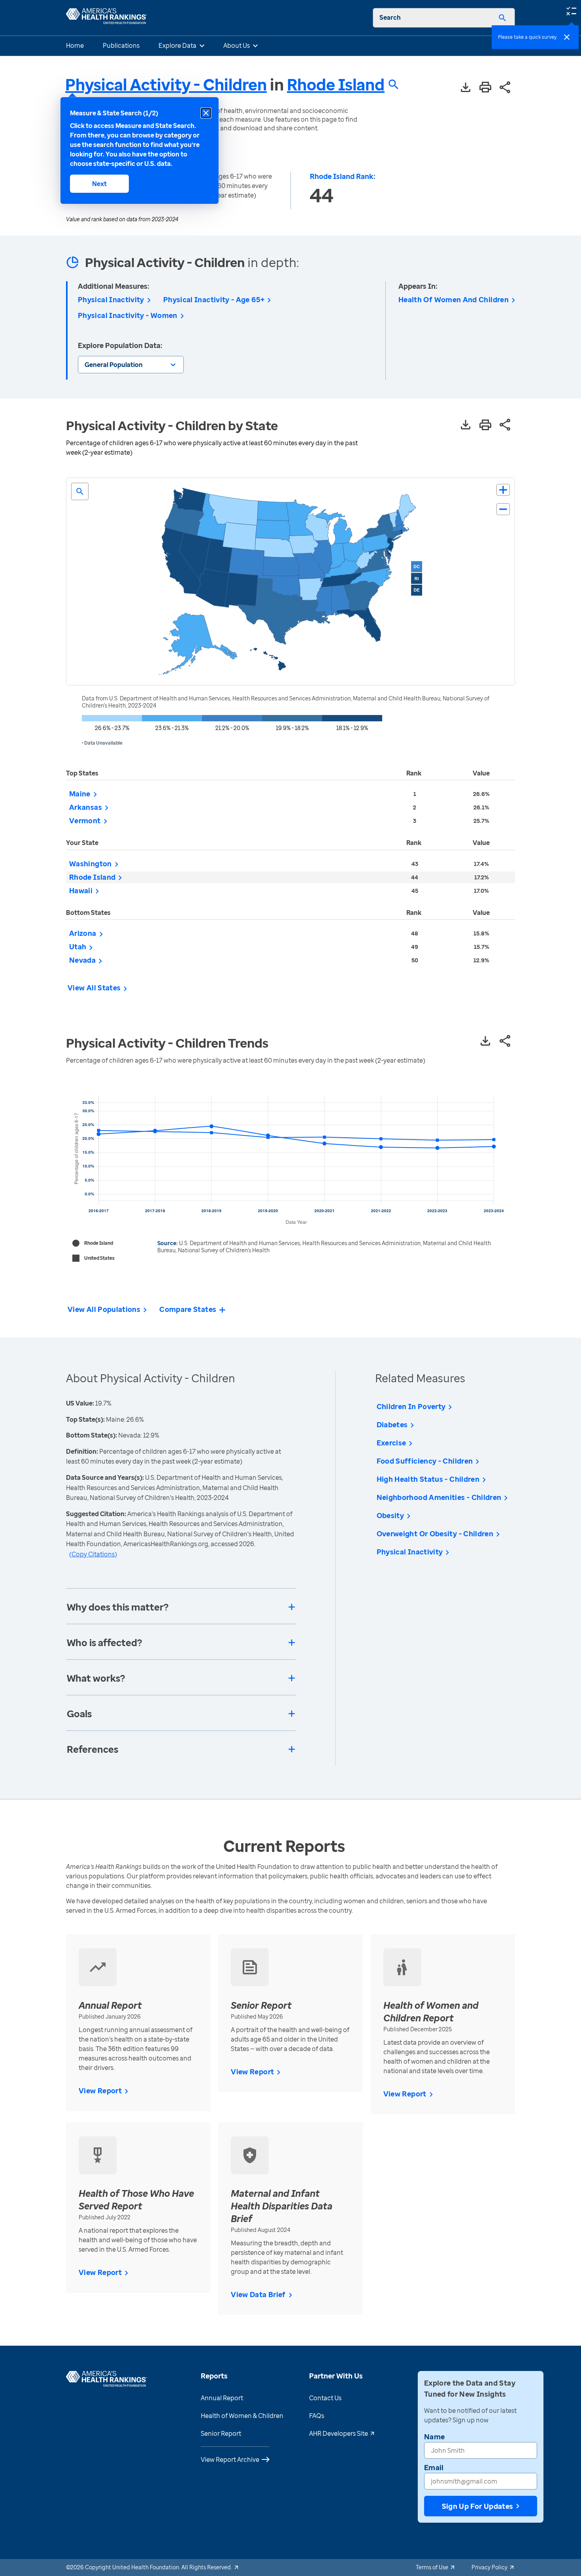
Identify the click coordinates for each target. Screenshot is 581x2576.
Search (390, 17)
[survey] (571, 10)
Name (434, 2437)
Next (99, 184)
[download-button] (466, 88)
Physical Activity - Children (166, 84)
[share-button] (505, 88)
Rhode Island (336, 85)
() (93, 1554)
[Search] (502, 18)
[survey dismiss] (567, 37)
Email (434, 2467)
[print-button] (485, 88)
